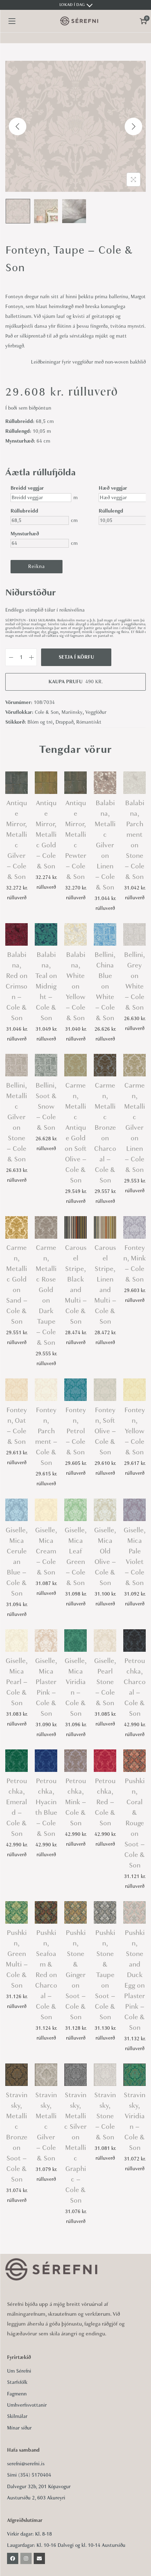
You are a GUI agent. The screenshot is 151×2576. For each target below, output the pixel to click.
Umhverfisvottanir (27, 2405)
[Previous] (18, 126)
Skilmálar (17, 2416)
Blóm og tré (40, 722)
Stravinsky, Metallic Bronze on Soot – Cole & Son (17, 2137)
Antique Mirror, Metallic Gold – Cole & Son (46, 834)
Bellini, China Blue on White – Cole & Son (105, 986)
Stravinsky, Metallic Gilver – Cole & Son (46, 2127)
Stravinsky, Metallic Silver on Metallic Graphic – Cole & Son (75, 2148)
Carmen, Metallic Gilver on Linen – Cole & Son (134, 1127)
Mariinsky (72, 712)
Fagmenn (17, 2394)
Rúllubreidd (24, 511)
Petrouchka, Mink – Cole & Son (75, 1802)
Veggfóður (96, 712)
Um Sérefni (19, 2371)
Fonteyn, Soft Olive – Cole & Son (105, 1431)
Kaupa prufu (76, 682)
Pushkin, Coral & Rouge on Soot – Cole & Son (134, 1823)
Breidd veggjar (27, 488)
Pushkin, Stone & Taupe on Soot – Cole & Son (105, 1975)
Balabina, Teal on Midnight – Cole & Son (46, 986)
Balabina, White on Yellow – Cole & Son (75, 986)
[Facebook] (13, 2558)
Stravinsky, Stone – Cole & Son (105, 2116)
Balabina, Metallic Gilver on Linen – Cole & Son (105, 845)
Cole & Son (47, 712)
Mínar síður (19, 2428)
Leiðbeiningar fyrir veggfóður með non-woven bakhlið (88, 362)
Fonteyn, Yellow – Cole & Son (135, 1431)
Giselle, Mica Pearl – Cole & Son (17, 1682)
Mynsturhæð (25, 534)
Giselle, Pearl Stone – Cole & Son (105, 1682)
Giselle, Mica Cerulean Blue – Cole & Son (17, 1562)
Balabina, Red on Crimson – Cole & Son (17, 986)
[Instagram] (26, 2558)
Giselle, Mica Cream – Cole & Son (46, 1551)
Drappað (64, 722)
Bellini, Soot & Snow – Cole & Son (46, 1106)
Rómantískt (89, 722)
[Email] (39, 2558)
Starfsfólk (17, 2382)
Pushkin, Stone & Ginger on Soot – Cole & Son (75, 1975)
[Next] (133, 126)
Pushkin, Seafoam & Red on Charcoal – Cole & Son (46, 1975)
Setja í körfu (76, 657)
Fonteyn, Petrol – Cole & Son (76, 1431)
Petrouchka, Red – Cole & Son (105, 1802)
